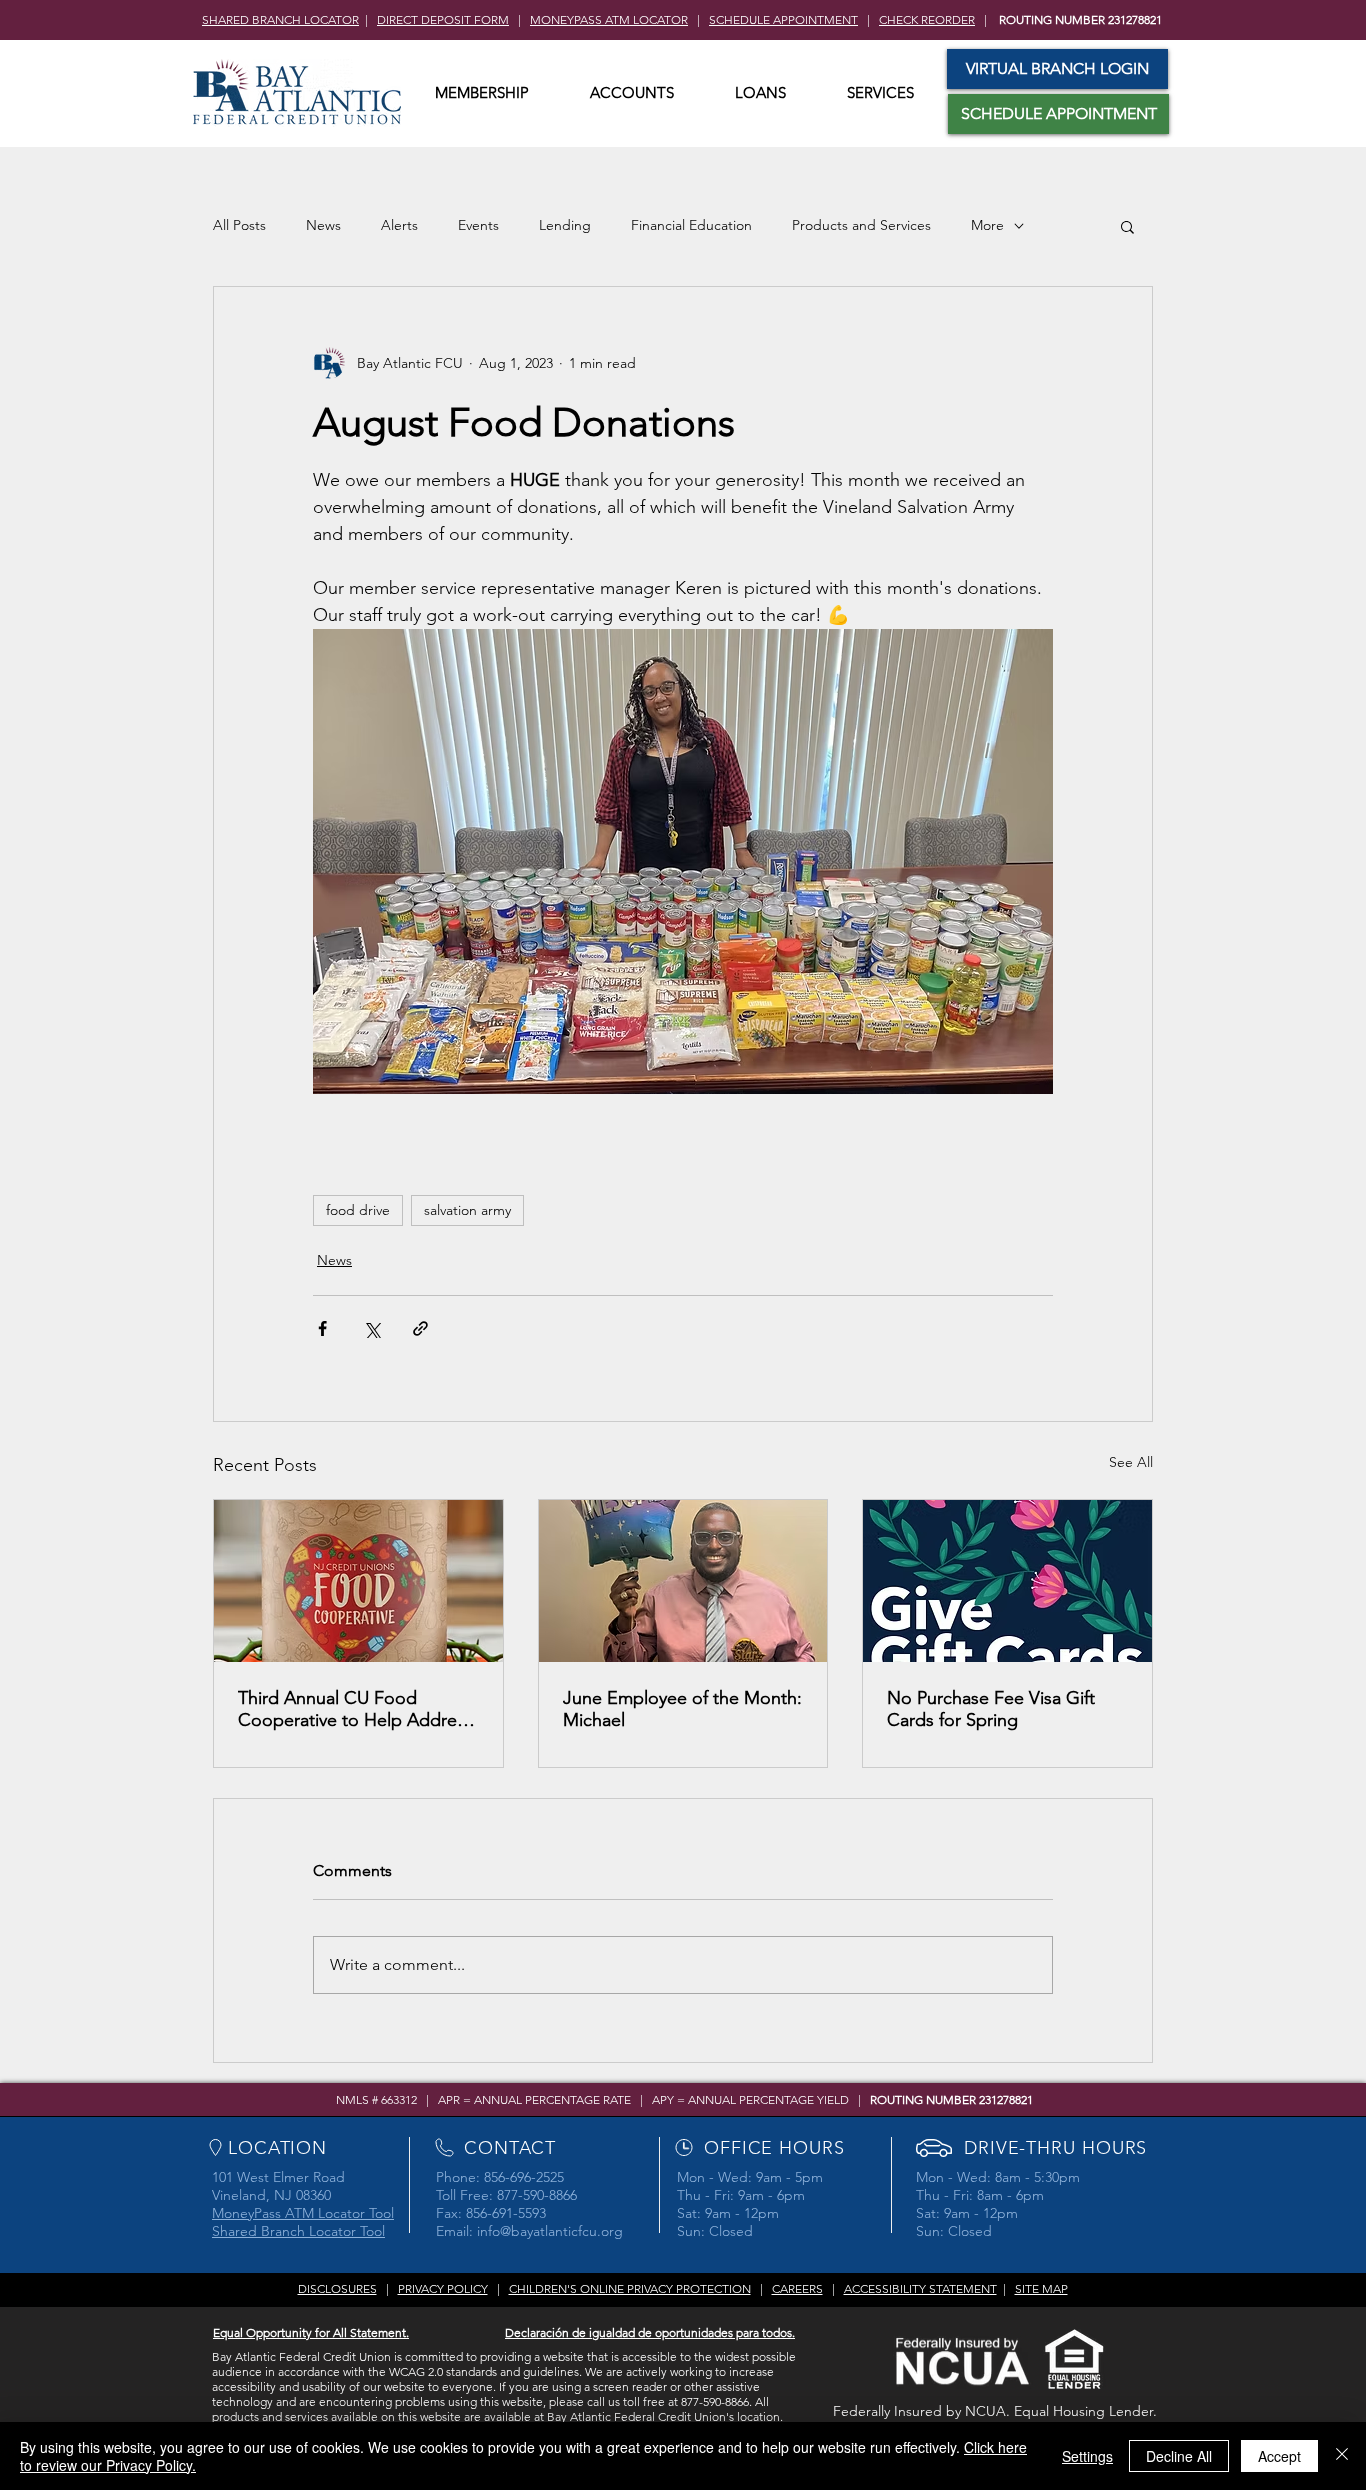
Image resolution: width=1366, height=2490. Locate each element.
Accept (1279, 2456)
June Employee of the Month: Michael (682, 1709)
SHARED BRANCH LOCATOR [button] (280, 19)
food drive (358, 1210)
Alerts (399, 225)
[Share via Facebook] (322, 1328)
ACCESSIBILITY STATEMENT (920, 2288)
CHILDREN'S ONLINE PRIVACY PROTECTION (630, 2288)
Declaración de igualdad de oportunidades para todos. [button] (650, 2332)
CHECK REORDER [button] (927, 19)
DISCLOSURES (337, 2288)
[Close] (1342, 2456)
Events (478, 225)
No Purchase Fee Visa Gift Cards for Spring (991, 1709)
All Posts (239, 225)
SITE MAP (1041, 2288)
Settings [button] (1087, 2456)
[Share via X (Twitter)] (371, 1328)
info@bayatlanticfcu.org (550, 2231)
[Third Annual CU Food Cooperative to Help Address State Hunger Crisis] (358, 1581)
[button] (482, 93)
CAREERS (797, 2288)
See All (1131, 1462)
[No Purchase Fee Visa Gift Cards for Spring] (1007, 1581)
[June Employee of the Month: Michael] (683, 1581)
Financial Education (691, 225)
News (323, 225)
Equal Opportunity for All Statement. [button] (311, 2332)
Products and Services (861, 225)
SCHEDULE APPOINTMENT (783, 19)
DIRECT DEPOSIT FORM (443, 19)
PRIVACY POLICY (443, 2288)
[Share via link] (420, 1328)
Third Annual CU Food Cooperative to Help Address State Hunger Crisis (355, 1709)
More (987, 225)
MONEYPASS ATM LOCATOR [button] (609, 19)
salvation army (467, 1210)
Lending (565, 225)
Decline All (1179, 2456)
